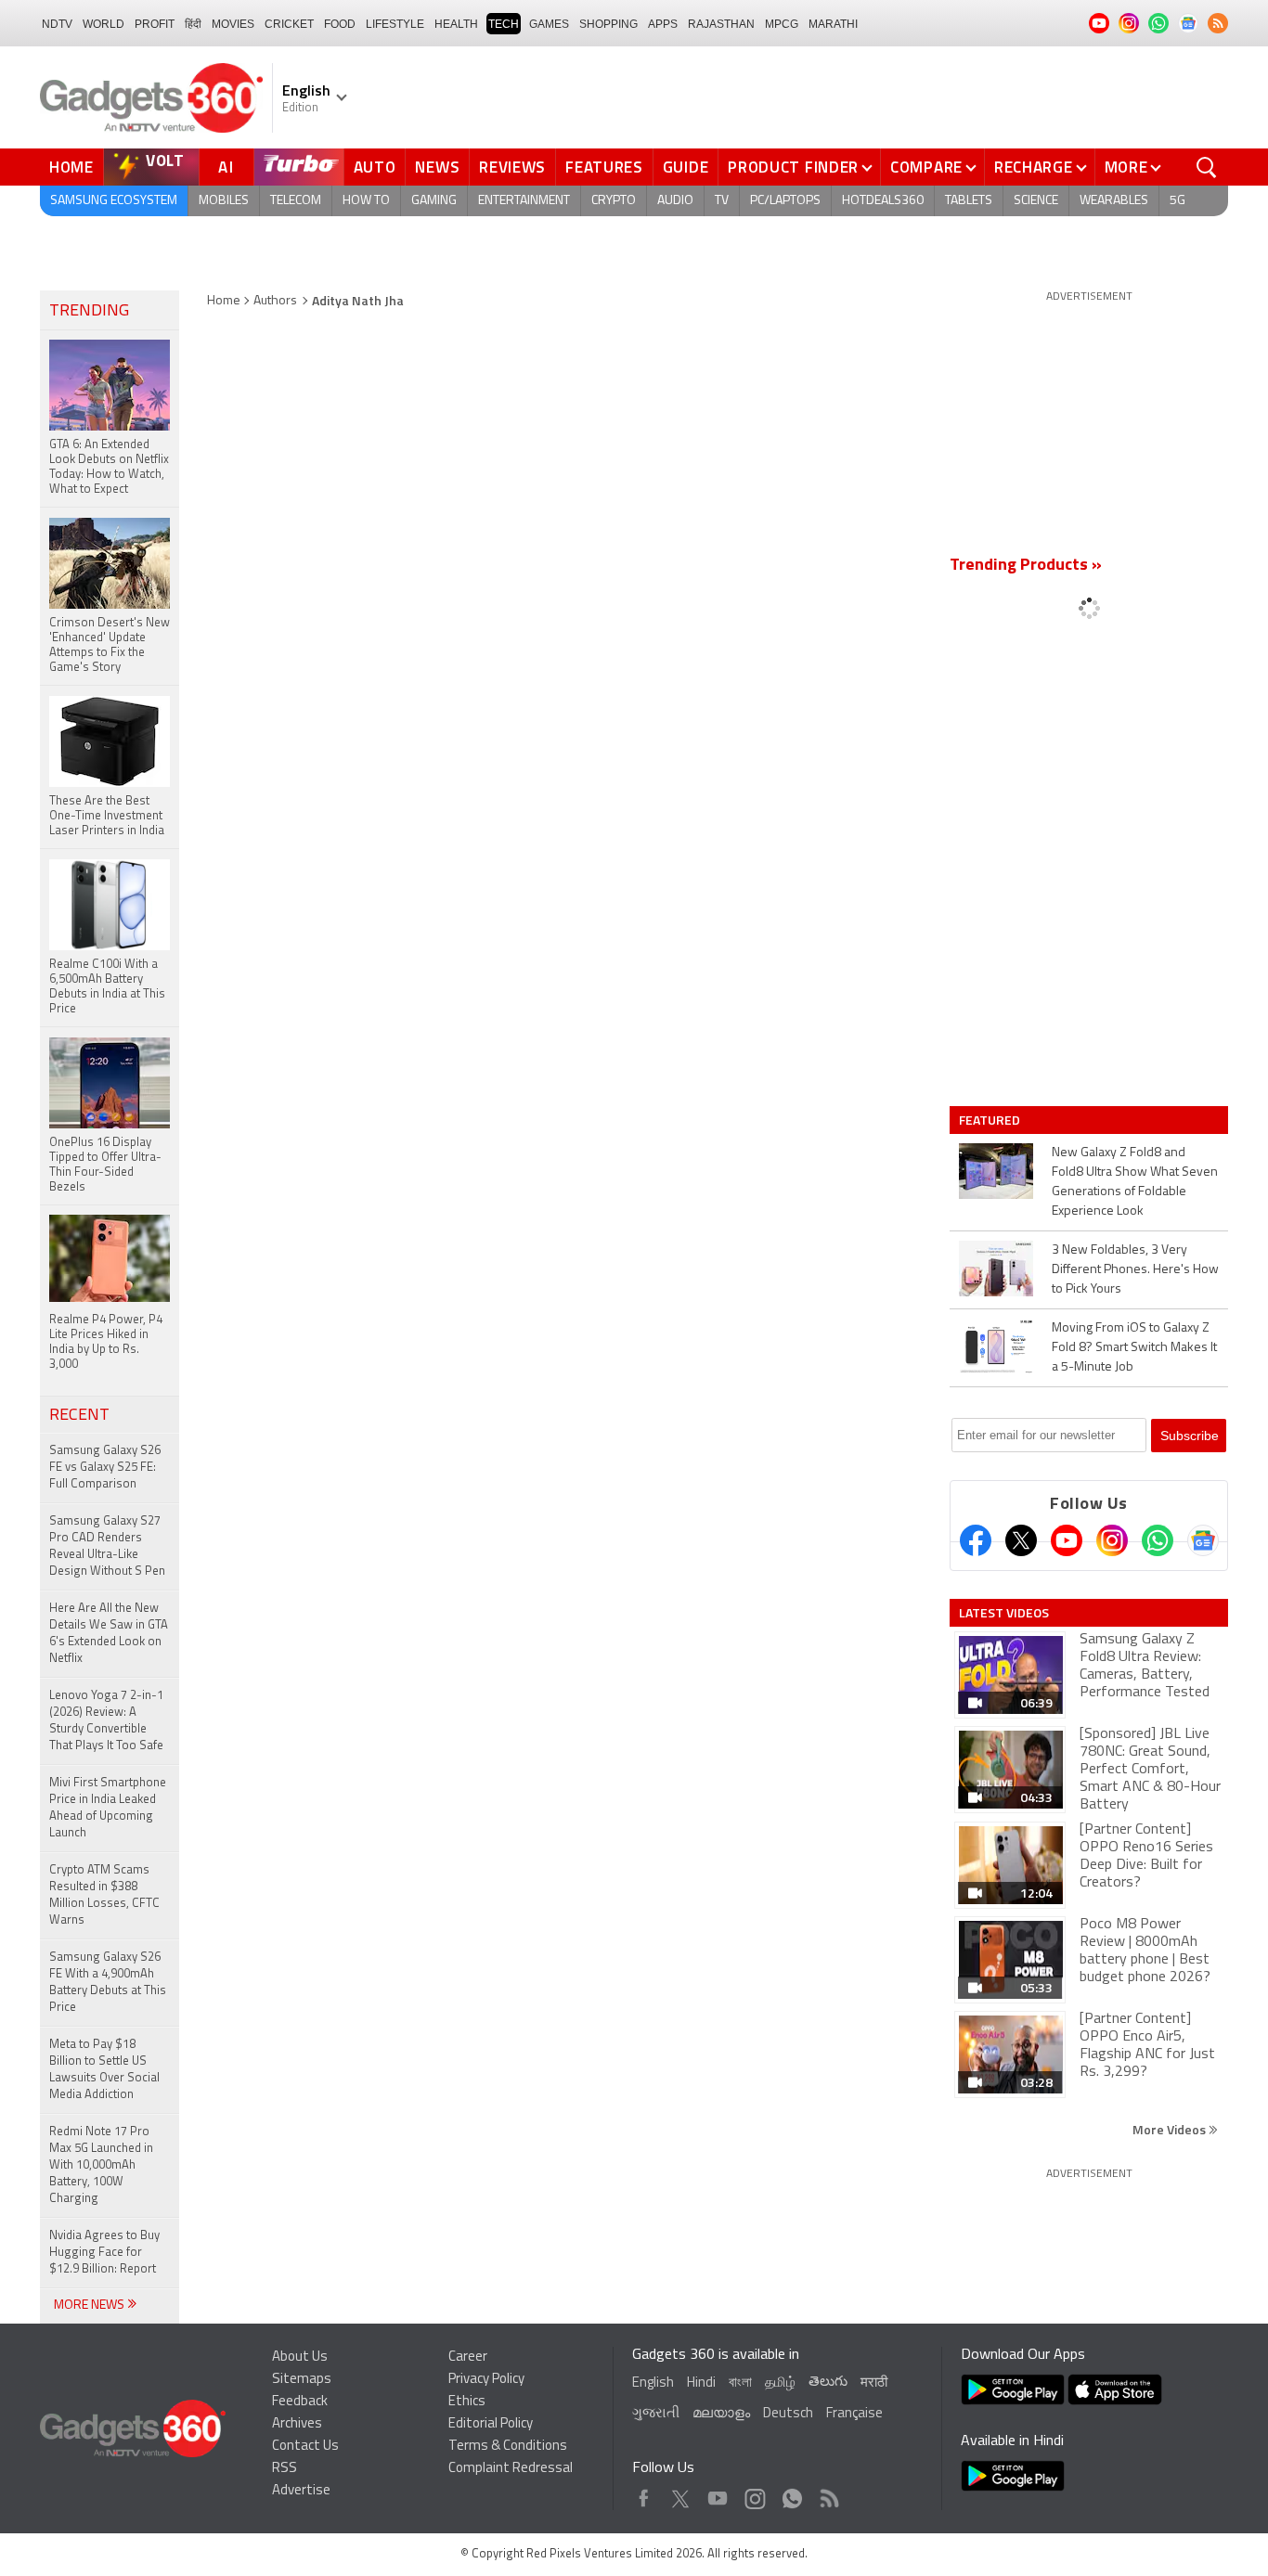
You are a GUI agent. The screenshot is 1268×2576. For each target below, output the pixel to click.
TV (722, 201)
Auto (375, 167)
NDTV (57, 24)
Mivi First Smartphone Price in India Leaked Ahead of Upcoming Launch (108, 1808)
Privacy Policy (486, 2380)
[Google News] (1203, 1540)
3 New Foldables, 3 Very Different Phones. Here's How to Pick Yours (1135, 1270)
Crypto (614, 201)
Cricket (289, 24)
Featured (991, 1120)
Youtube (718, 2494)
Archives (297, 2424)
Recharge (1034, 167)
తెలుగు (828, 2383)
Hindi (701, 2383)
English (653, 2383)
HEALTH (456, 24)
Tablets (969, 201)
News (437, 167)
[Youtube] (1067, 1540)
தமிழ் (780, 2383)
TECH (504, 24)
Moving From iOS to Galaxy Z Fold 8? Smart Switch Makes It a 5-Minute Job (1134, 1348)
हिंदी (193, 24)
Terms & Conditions (508, 2447)
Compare (926, 167)
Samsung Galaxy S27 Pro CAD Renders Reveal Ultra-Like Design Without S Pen (107, 1546)
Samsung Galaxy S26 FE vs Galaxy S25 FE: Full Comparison (105, 1468)
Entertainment (524, 201)
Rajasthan (721, 24)
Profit (155, 24)
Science (1036, 201)
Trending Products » (1026, 566)
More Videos (1171, 2129)
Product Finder (793, 167)
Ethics (467, 2402)
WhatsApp (792, 2494)
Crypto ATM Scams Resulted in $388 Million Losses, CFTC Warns (104, 1895)
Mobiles (224, 201)
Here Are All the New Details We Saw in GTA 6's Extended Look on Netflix (109, 1634)
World (104, 24)
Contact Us (305, 2447)
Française (854, 2414)
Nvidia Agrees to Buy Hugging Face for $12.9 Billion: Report (104, 2253)
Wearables (1114, 201)
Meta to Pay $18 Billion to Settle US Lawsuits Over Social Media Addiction (104, 2070)
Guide (686, 167)
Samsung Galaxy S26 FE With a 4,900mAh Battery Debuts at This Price (108, 1983)
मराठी (874, 2383)
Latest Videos (1004, 1613)
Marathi (833, 24)
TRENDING (89, 312)
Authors (275, 301)
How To (366, 201)
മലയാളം (721, 2414)
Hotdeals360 (883, 201)
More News (91, 2306)
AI (226, 167)
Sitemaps (302, 2380)
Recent (79, 1416)
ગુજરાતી (656, 2414)
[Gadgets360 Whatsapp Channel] (1158, 1540)
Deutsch (788, 2414)
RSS (285, 2469)
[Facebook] (976, 1540)
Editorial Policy (491, 2424)
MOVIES (233, 24)
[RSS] (1218, 23)
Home (71, 167)
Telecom (296, 201)
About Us (300, 2357)
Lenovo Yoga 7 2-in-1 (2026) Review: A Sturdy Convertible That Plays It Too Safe (106, 1721)
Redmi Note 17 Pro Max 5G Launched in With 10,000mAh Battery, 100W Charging (101, 2165)
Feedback (300, 2402)
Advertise (301, 2491)
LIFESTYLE (395, 24)
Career (468, 2357)
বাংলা (740, 2383)
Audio (675, 201)
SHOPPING (608, 24)
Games (549, 24)
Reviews (512, 167)
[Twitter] (1021, 1540)
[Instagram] (1112, 1540)
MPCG (782, 24)
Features (604, 167)
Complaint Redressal (511, 2469)
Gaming (434, 201)
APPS (663, 24)
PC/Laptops (785, 201)
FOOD (340, 24)
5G (1177, 201)
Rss (828, 2494)
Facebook (644, 2494)
